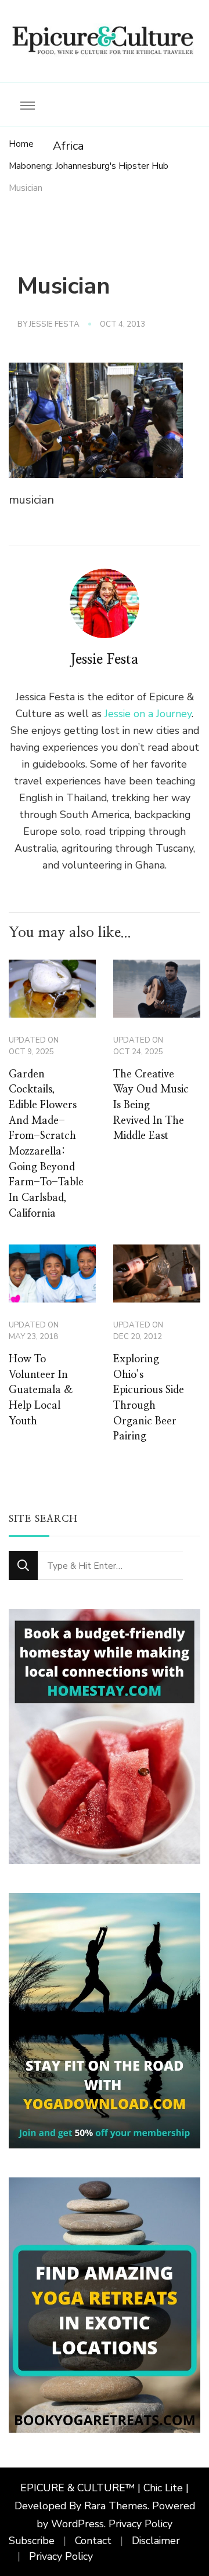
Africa (68, 146)
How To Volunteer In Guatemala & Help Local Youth (41, 1390)
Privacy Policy (140, 2524)
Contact (93, 2541)
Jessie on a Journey (148, 714)
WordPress (78, 2524)
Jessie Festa (54, 324)
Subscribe (32, 2541)
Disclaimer (156, 2541)
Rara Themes (116, 2506)
